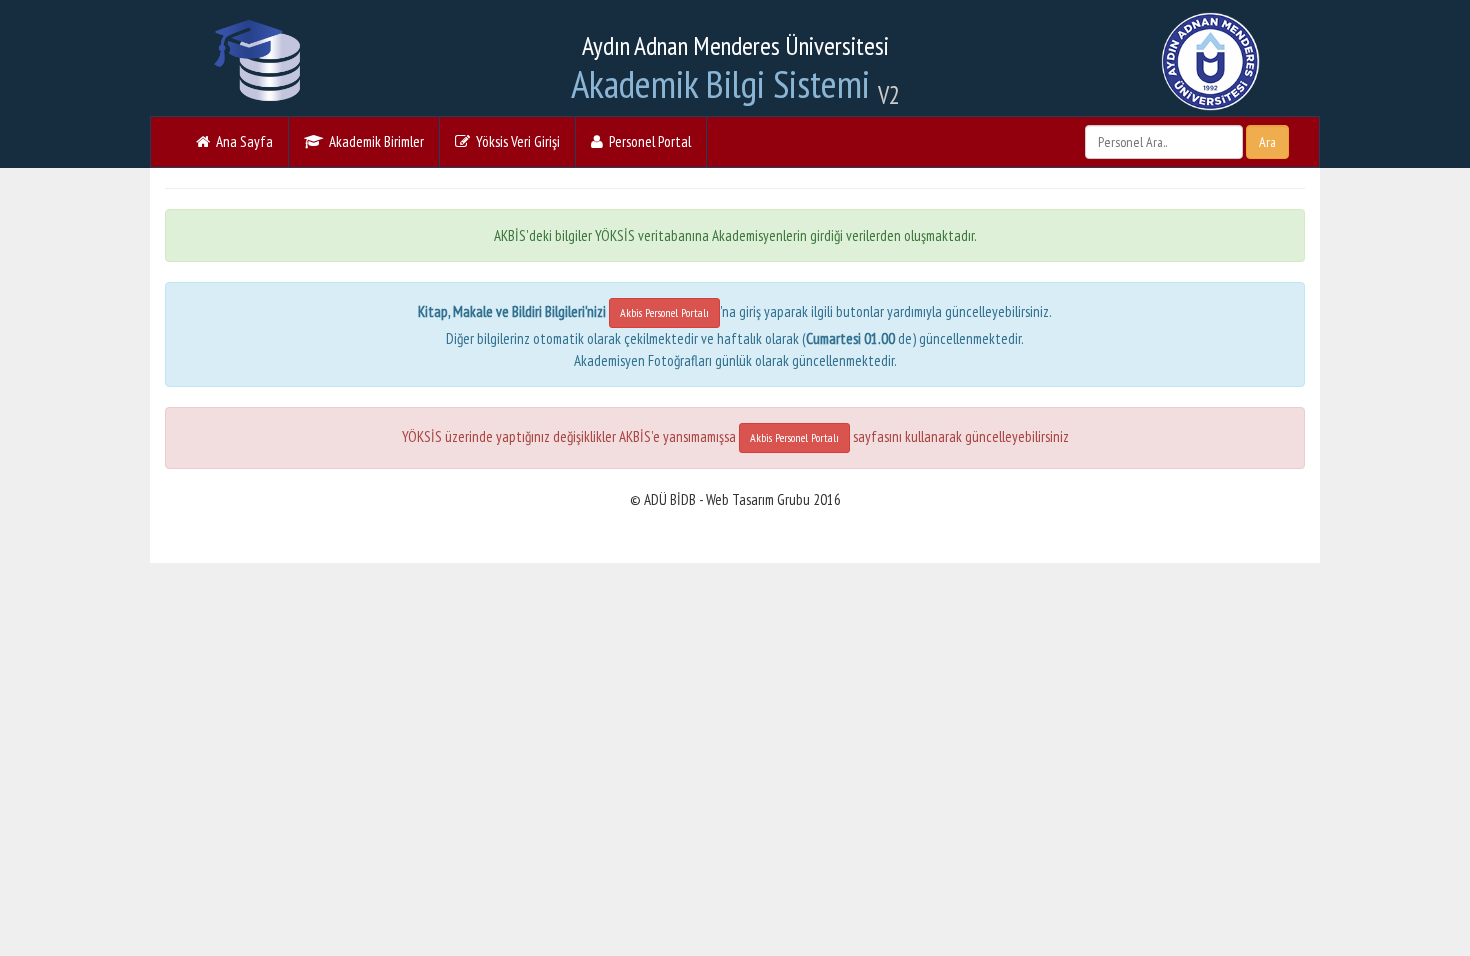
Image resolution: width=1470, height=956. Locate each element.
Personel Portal (647, 141)
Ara (1267, 142)
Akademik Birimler (373, 141)
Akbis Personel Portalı (664, 312)
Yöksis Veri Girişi (515, 141)
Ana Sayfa (241, 141)
